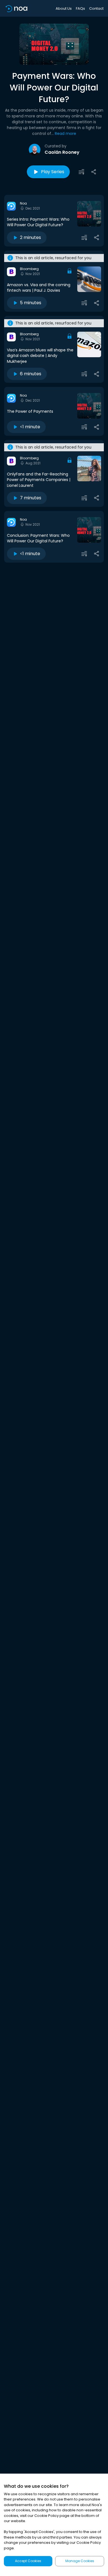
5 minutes (31, 303)
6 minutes (31, 374)
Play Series (53, 172)
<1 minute (30, 427)
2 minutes (30, 237)
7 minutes (31, 498)
